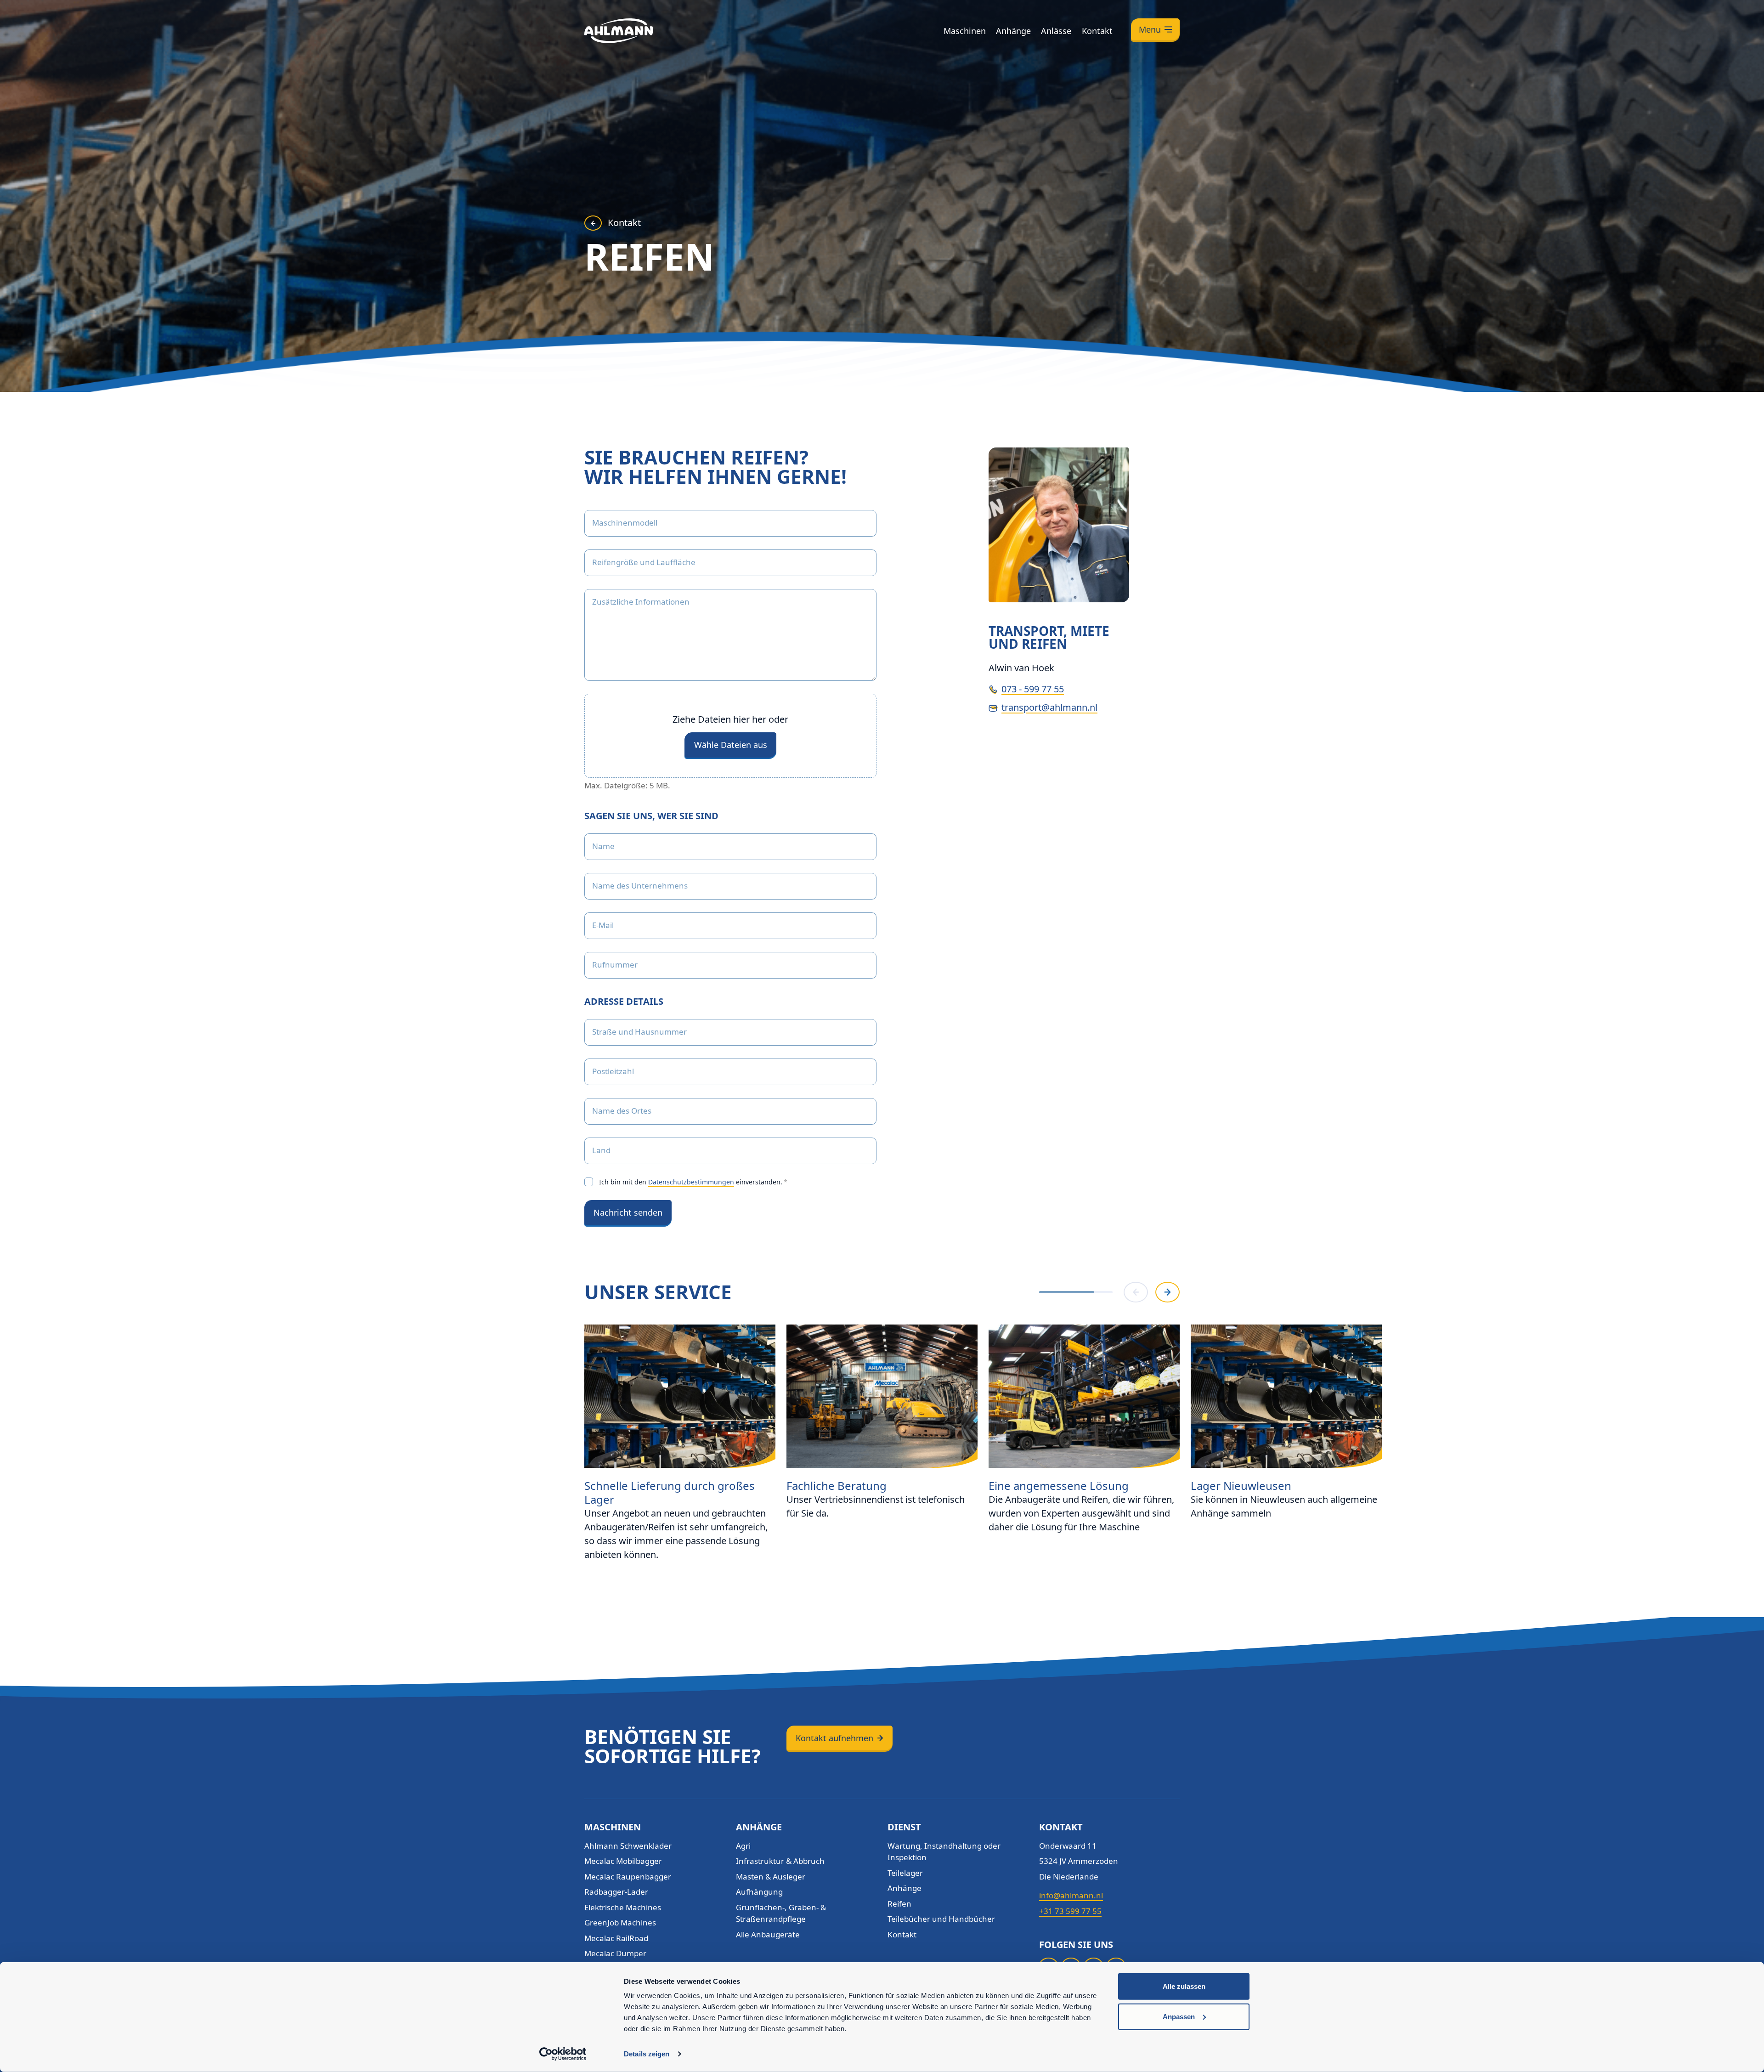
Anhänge (1013, 31)
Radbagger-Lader (616, 1892)
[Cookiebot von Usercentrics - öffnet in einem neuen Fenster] (563, 2054)
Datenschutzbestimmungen (691, 1182)
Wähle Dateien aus (731, 745)
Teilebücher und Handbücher (941, 1919)
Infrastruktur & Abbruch (780, 1861)
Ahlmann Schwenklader (628, 1846)
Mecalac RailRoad (616, 1938)
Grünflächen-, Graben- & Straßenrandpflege (781, 1913)
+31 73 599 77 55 (1070, 1911)
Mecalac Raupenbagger (628, 1877)
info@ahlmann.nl (1071, 1895)
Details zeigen (647, 2054)
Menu (1150, 29)
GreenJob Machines (620, 1922)
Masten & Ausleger (771, 1877)
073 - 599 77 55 (1033, 689)
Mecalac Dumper (615, 1953)
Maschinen (965, 31)
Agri (743, 1846)
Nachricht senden (628, 1212)
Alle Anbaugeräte (768, 1934)
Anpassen (1179, 2016)
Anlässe (1056, 31)
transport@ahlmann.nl (1049, 707)
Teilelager (905, 1873)
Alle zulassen (1184, 1986)
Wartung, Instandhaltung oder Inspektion (944, 1852)
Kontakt (1097, 31)
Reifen (899, 1904)
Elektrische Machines (623, 1907)
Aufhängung (759, 1892)
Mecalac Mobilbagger (623, 1861)
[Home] (619, 31)
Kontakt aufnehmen (834, 1738)
